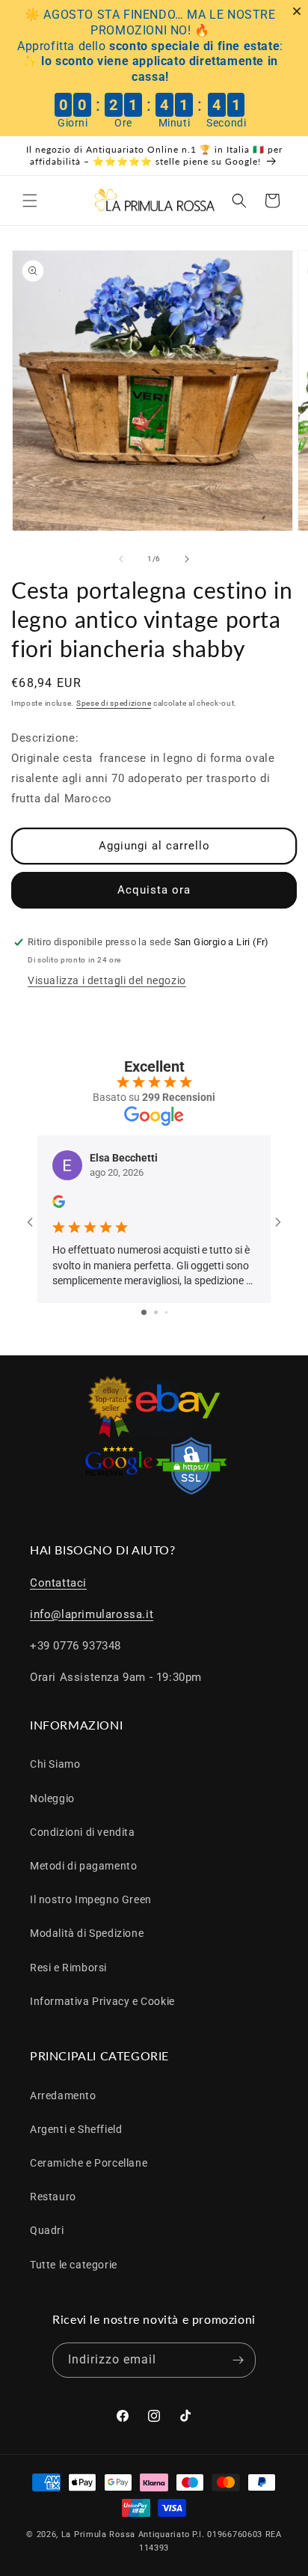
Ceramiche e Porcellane (89, 2163)
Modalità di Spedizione (87, 1933)
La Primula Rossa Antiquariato (126, 2534)
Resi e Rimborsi (68, 1968)
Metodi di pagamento (83, 1866)
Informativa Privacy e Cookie (102, 2001)
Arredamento (63, 2096)
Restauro (53, 2197)
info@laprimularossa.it (92, 1614)
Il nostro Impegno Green (91, 1899)
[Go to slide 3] (166, 1312)
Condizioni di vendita (83, 1832)
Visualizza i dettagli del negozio (107, 980)
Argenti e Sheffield (76, 2129)
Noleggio (52, 1798)
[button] (30, 201)
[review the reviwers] (59, 1204)
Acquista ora (154, 890)
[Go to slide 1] (144, 1312)
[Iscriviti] (238, 2360)
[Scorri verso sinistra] (121, 559)
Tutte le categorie (74, 2265)
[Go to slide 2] (156, 1312)
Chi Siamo (55, 1764)
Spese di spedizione (114, 703)
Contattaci (58, 1583)
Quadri (47, 2230)
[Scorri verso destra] (187, 559)
